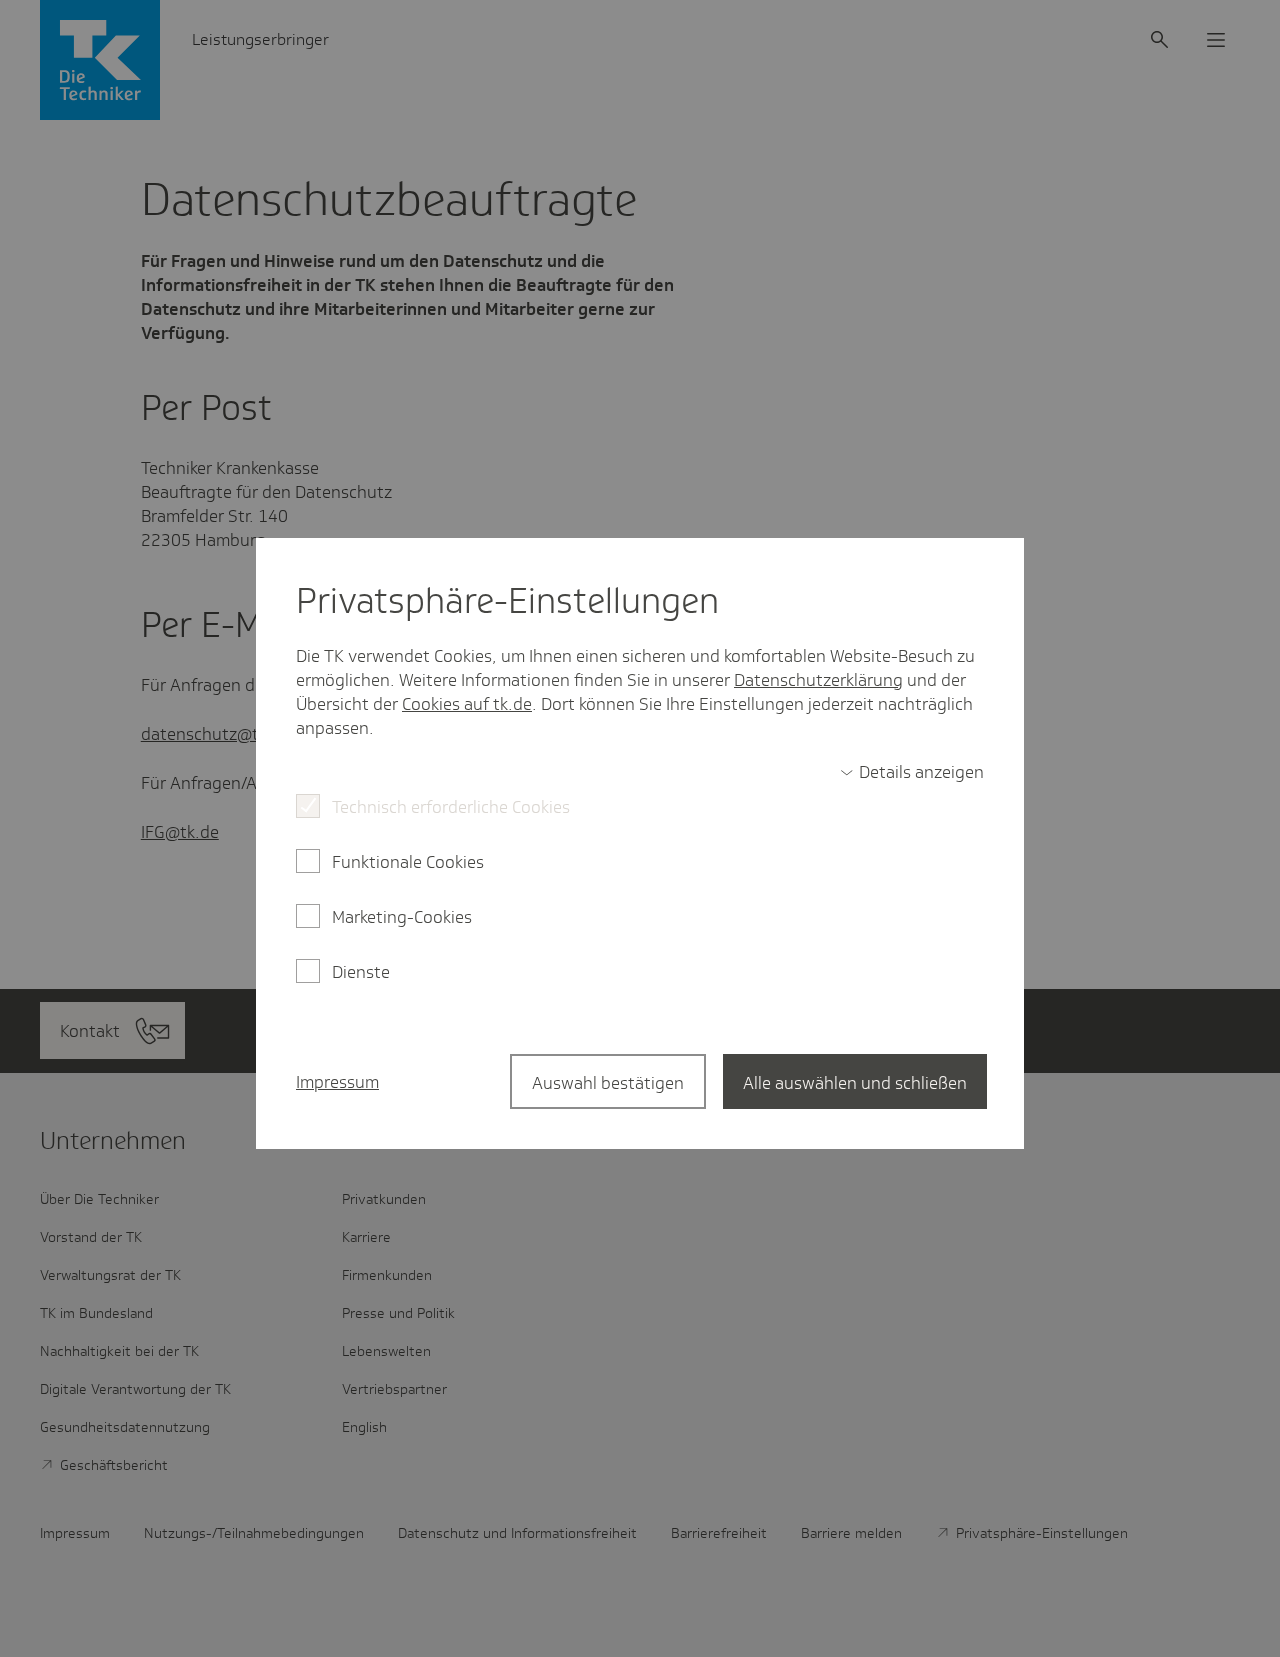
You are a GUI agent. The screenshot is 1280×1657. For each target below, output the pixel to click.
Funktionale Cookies (408, 862)
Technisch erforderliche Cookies (451, 807)
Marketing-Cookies (402, 917)
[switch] (912, 772)
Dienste (361, 972)
